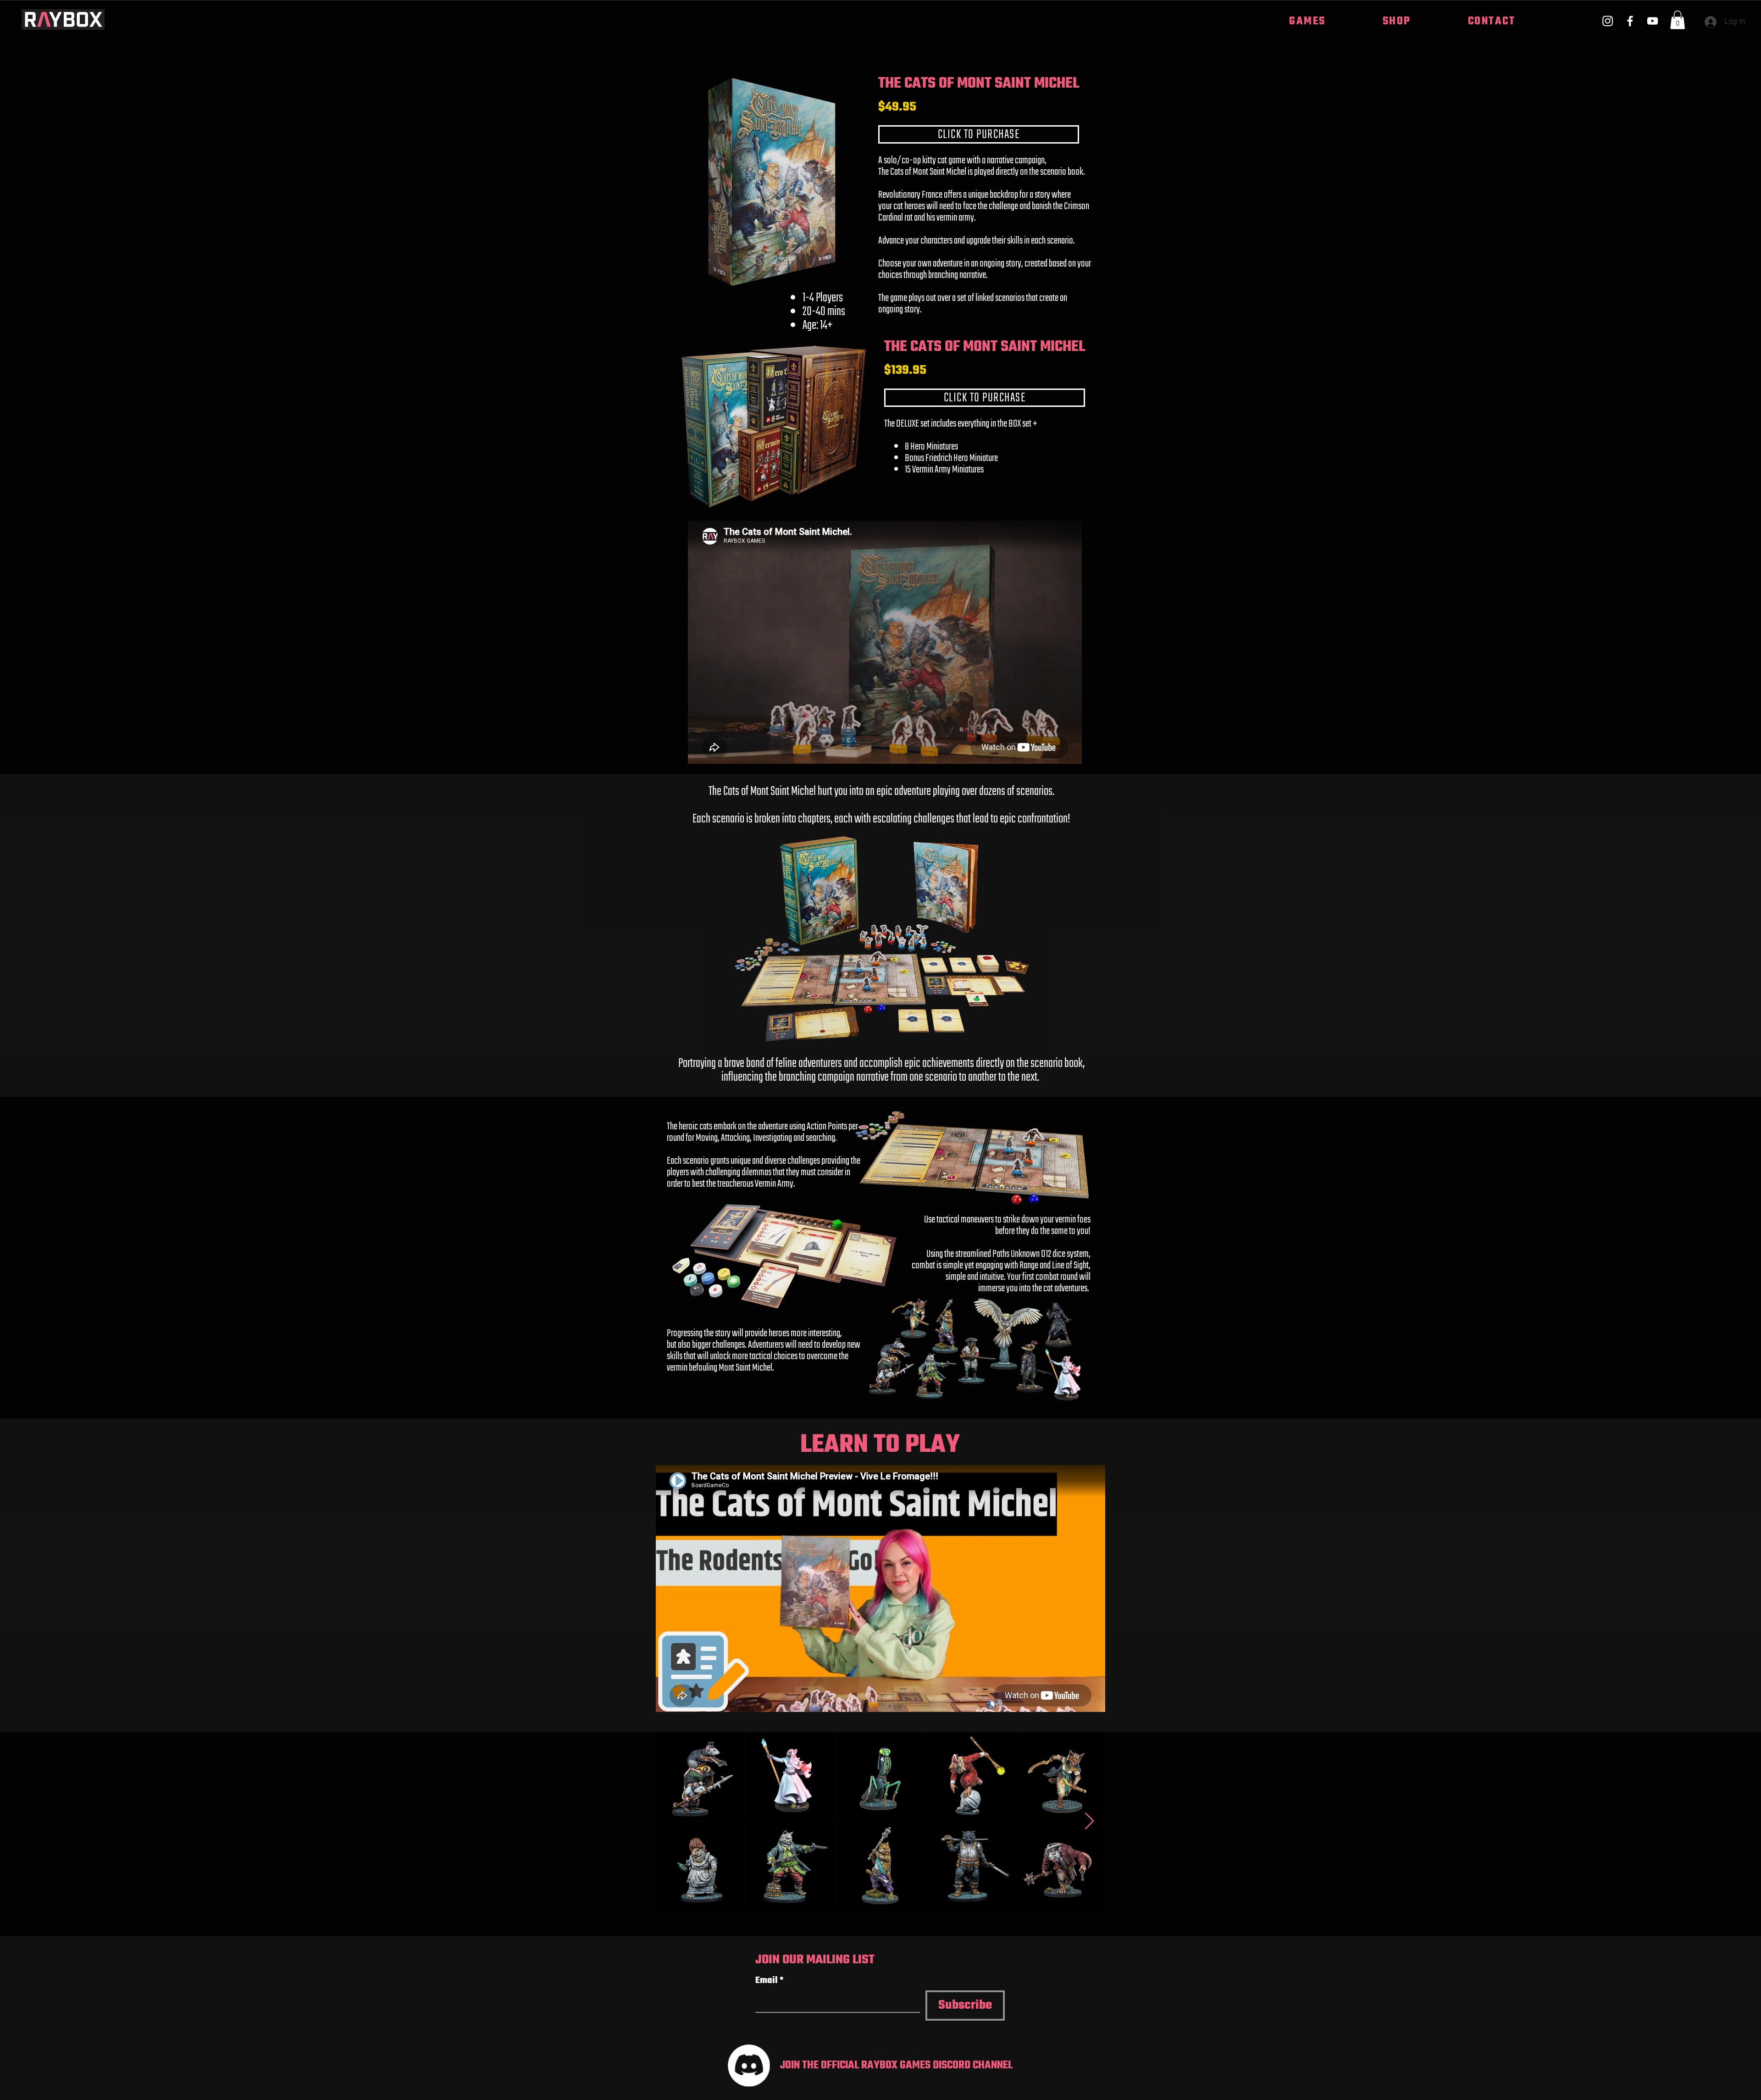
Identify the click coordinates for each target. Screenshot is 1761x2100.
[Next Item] (1089, 1821)
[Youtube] (1653, 21)
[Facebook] (1630, 21)
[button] (1307, 22)
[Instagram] (1608, 21)
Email (770, 1981)
